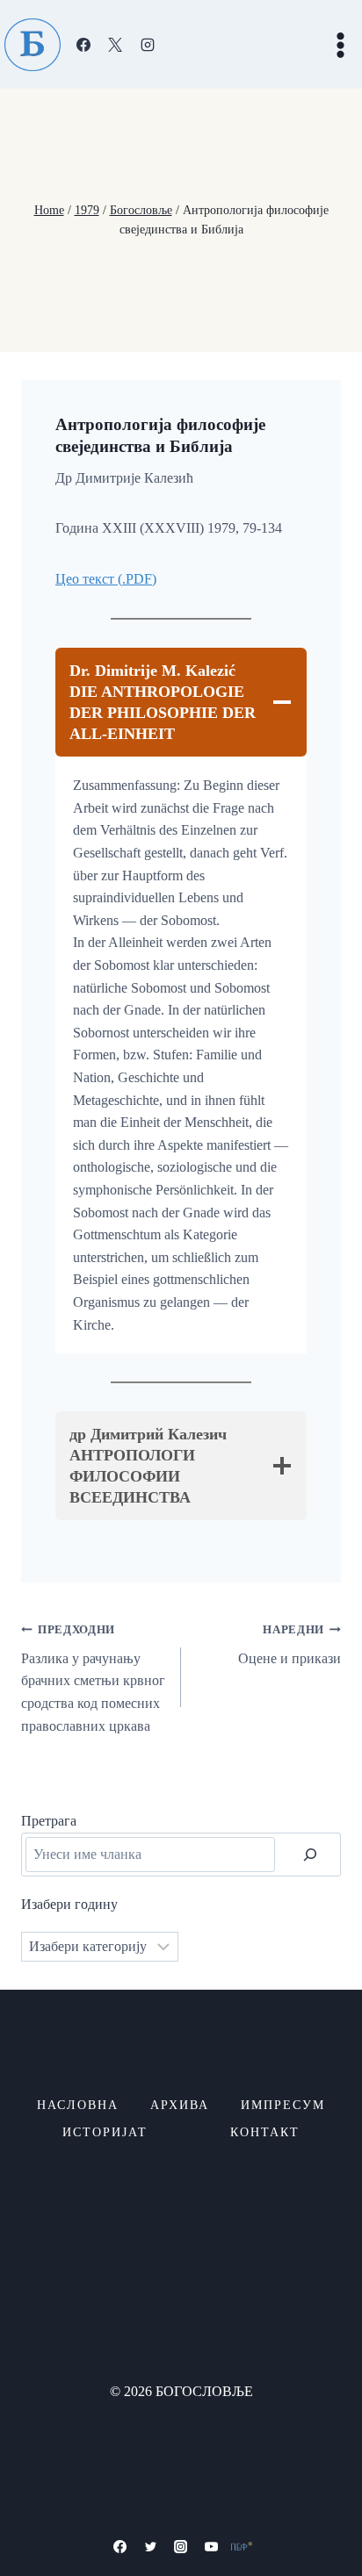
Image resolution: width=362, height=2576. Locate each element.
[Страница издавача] (242, 2546)
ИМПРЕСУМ (283, 2105)
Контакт (265, 2132)
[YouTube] (212, 2546)
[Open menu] (340, 45)
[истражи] (310, 1855)
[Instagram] (148, 45)
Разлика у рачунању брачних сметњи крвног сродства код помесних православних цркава (93, 1678)
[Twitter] (150, 2546)
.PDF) (139, 579)
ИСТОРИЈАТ (105, 2132)
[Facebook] (83, 45)
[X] (115, 45)
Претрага (49, 1821)
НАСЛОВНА (78, 2105)
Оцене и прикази (290, 1645)
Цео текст (87, 579)
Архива (180, 2105)
